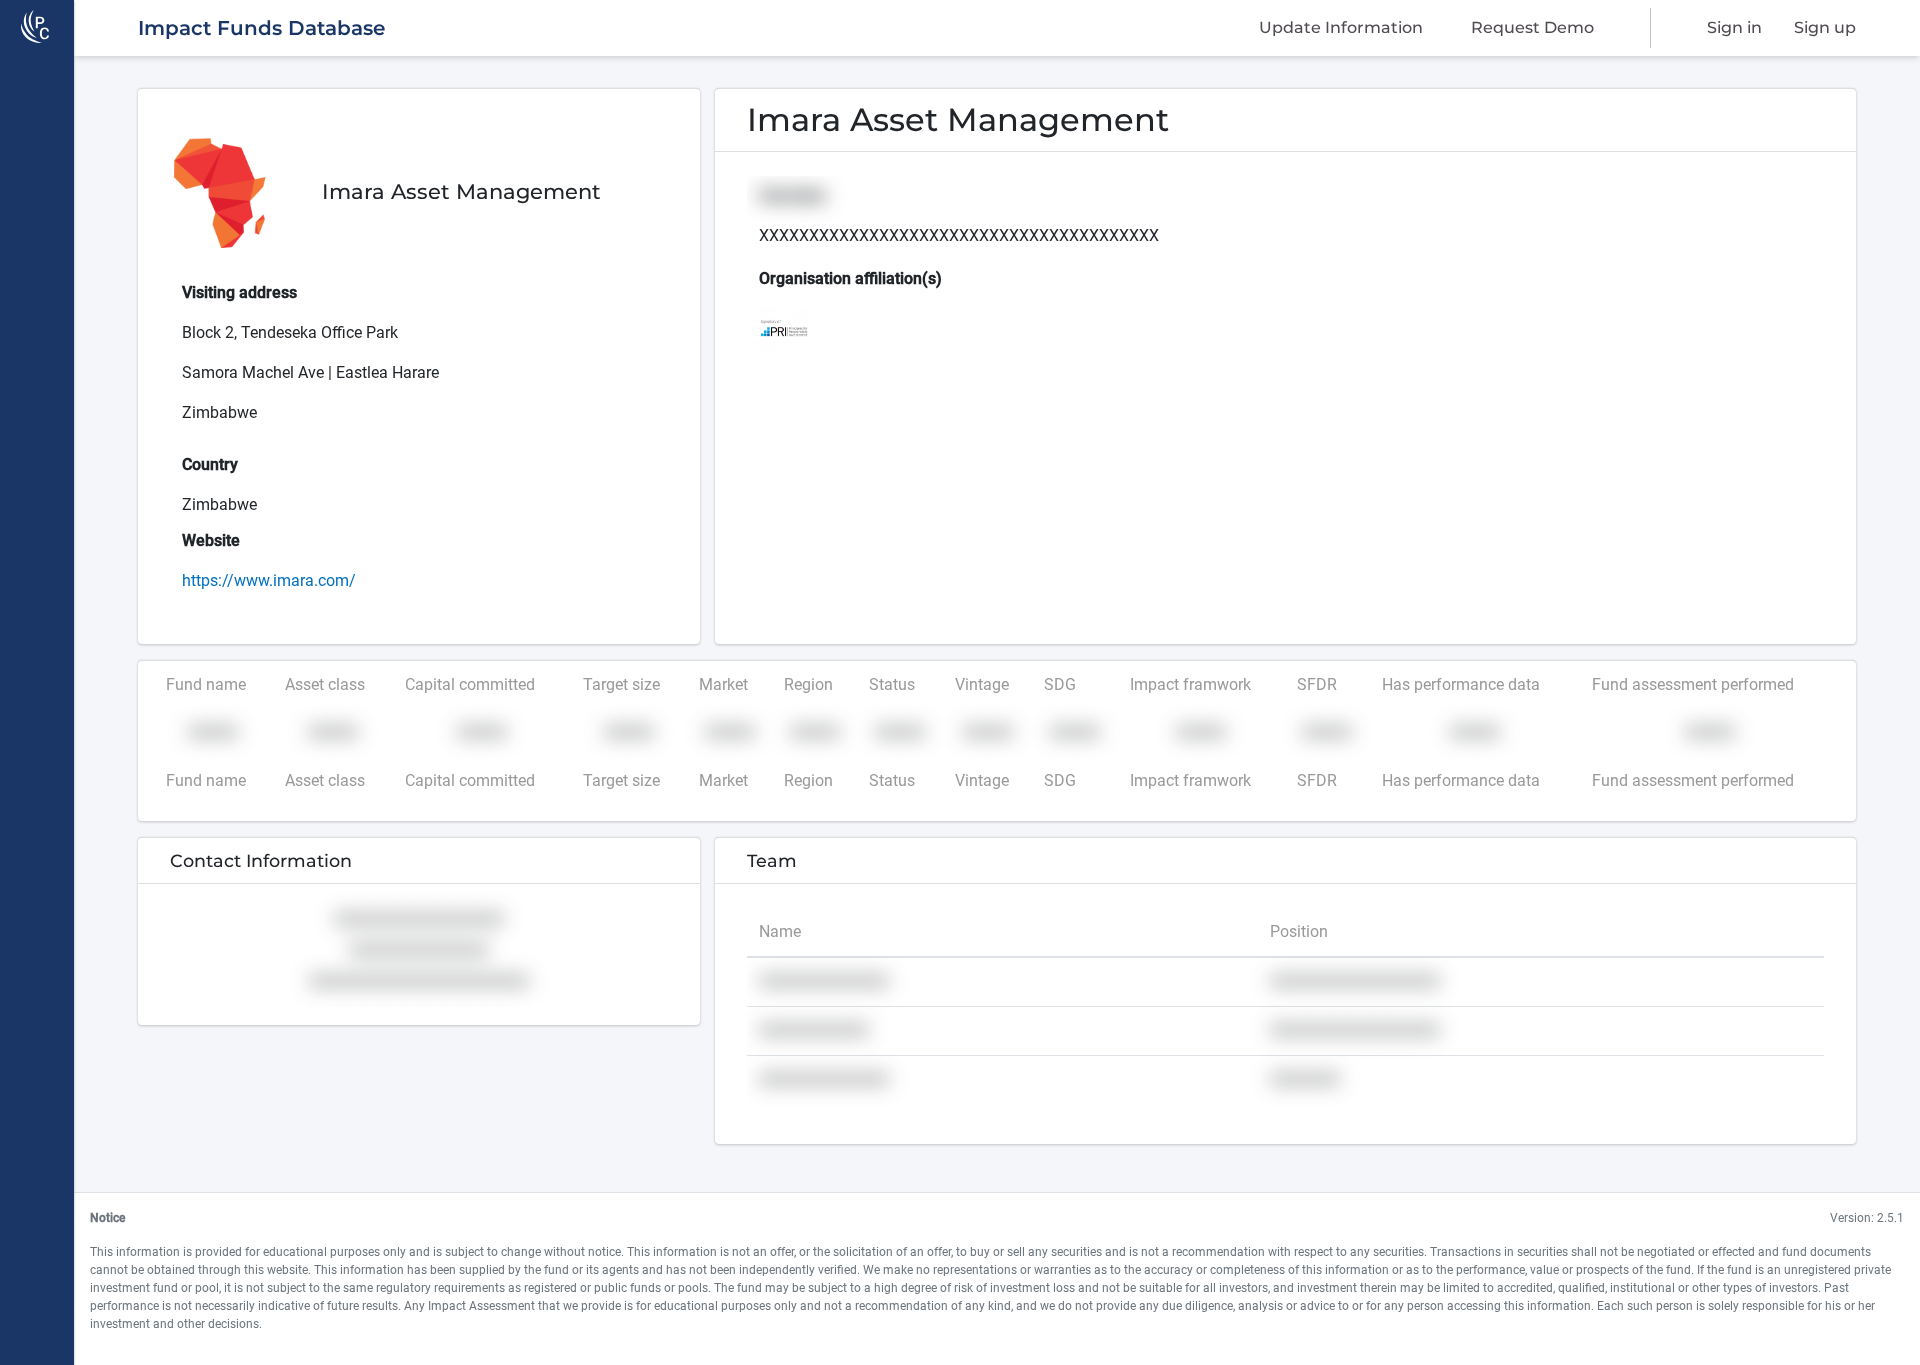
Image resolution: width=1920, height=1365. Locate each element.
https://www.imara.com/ (269, 580)
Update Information (1341, 27)
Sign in (1734, 27)
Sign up (1825, 27)
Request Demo (1532, 27)
